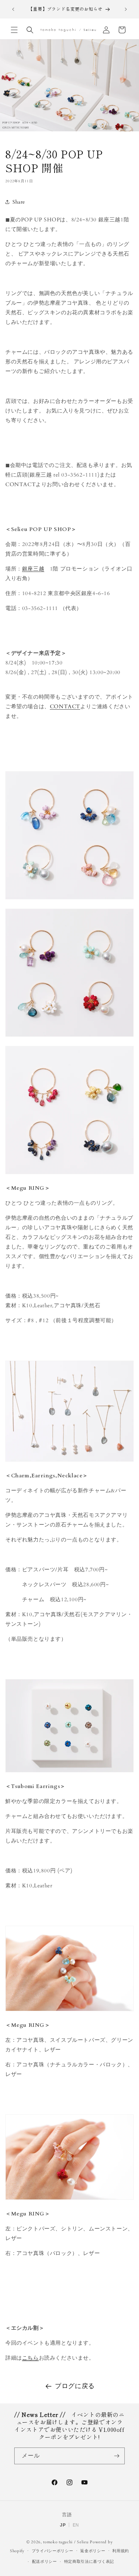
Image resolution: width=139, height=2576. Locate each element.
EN (76, 2525)
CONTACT (65, 706)
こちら (30, 2358)
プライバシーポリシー (53, 2551)
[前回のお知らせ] (13, 9)
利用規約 (121, 2551)
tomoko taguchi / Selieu (66, 2542)
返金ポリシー (93, 2551)
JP (63, 2525)
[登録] (117, 2456)
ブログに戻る (75, 2386)
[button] (14, 30)
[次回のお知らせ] (126, 9)
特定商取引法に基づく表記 (89, 2562)
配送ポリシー (45, 2562)
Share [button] (19, 202)
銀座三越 (33, 569)
